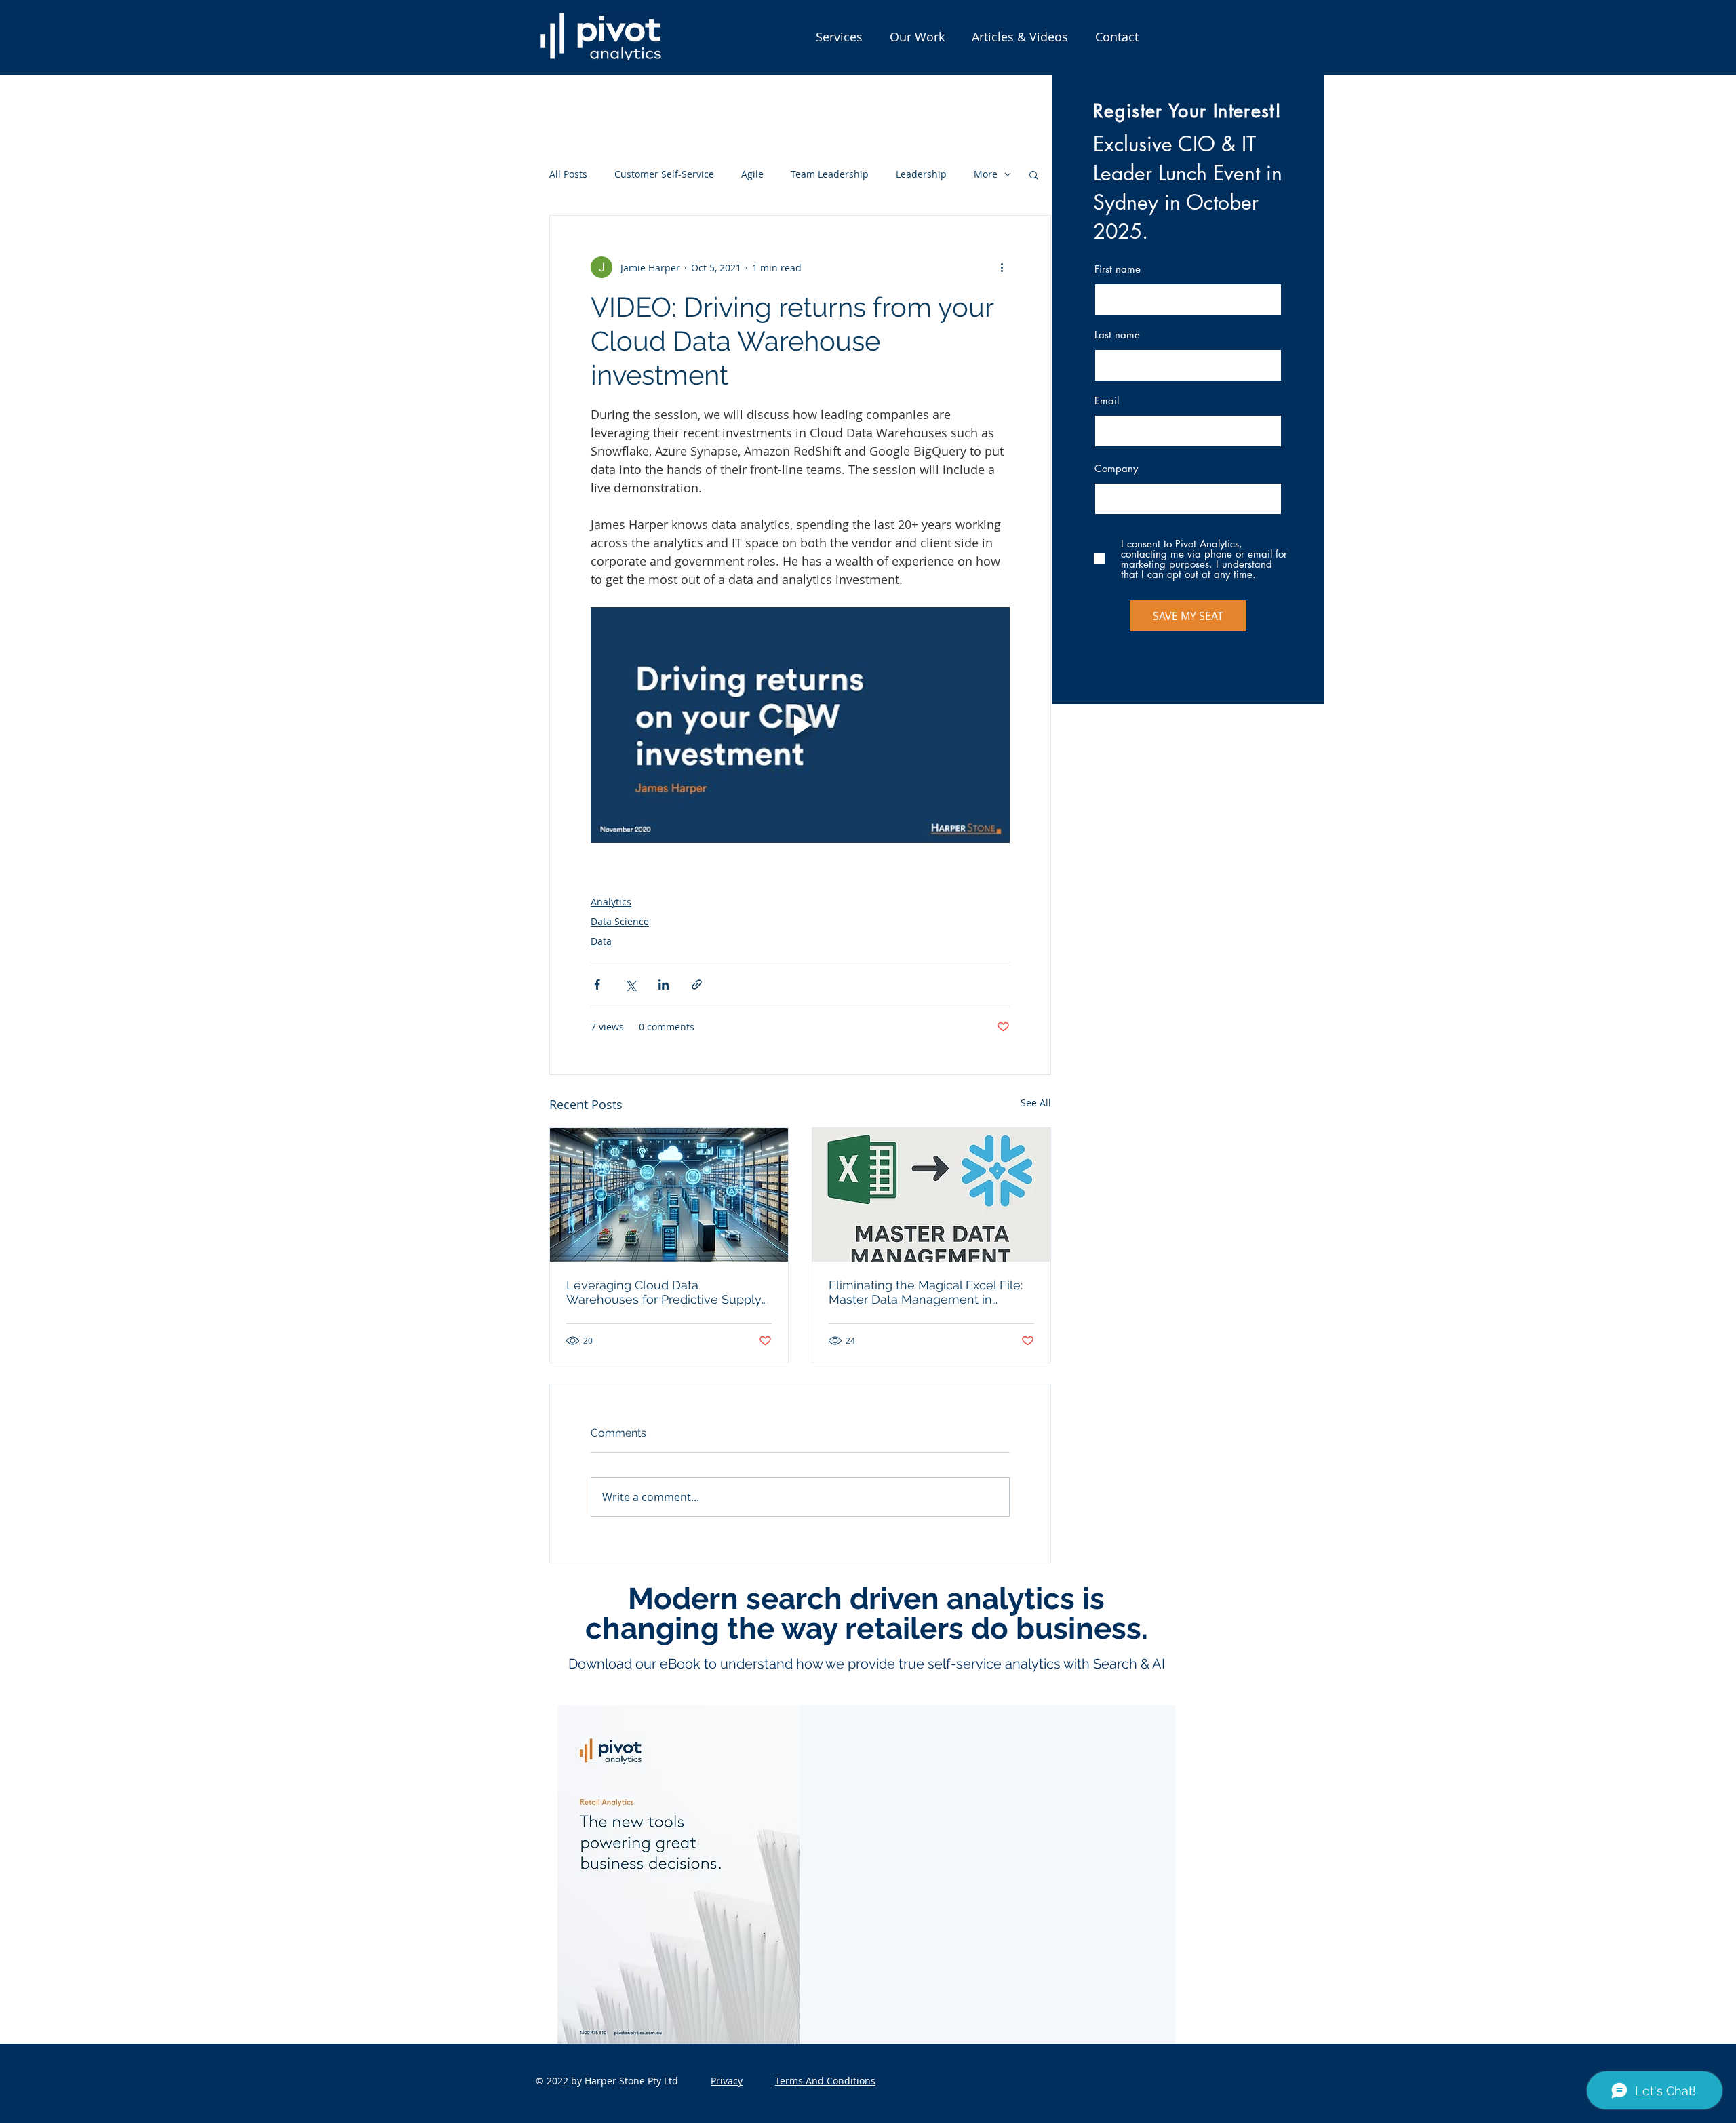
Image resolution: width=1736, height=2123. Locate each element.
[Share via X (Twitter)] (630, 985)
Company (1116, 468)
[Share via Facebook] (597, 985)
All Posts (568, 174)
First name (1118, 269)
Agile (752, 174)
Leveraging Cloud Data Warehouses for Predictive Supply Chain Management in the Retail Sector (664, 1292)
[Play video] (800, 725)
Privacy (727, 2081)
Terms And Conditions (825, 2081)
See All (1036, 1103)
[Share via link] (697, 985)
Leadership (921, 174)
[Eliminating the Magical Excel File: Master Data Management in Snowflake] (931, 1195)
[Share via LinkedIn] (664, 985)
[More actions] (1002, 267)
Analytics (611, 902)
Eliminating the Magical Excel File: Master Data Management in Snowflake (926, 1292)
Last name (1117, 335)
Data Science (620, 921)
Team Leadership (830, 174)
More (986, 174)
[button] (839, 37)
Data (601, 941)
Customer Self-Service (664, 174)
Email (1107, 401)
